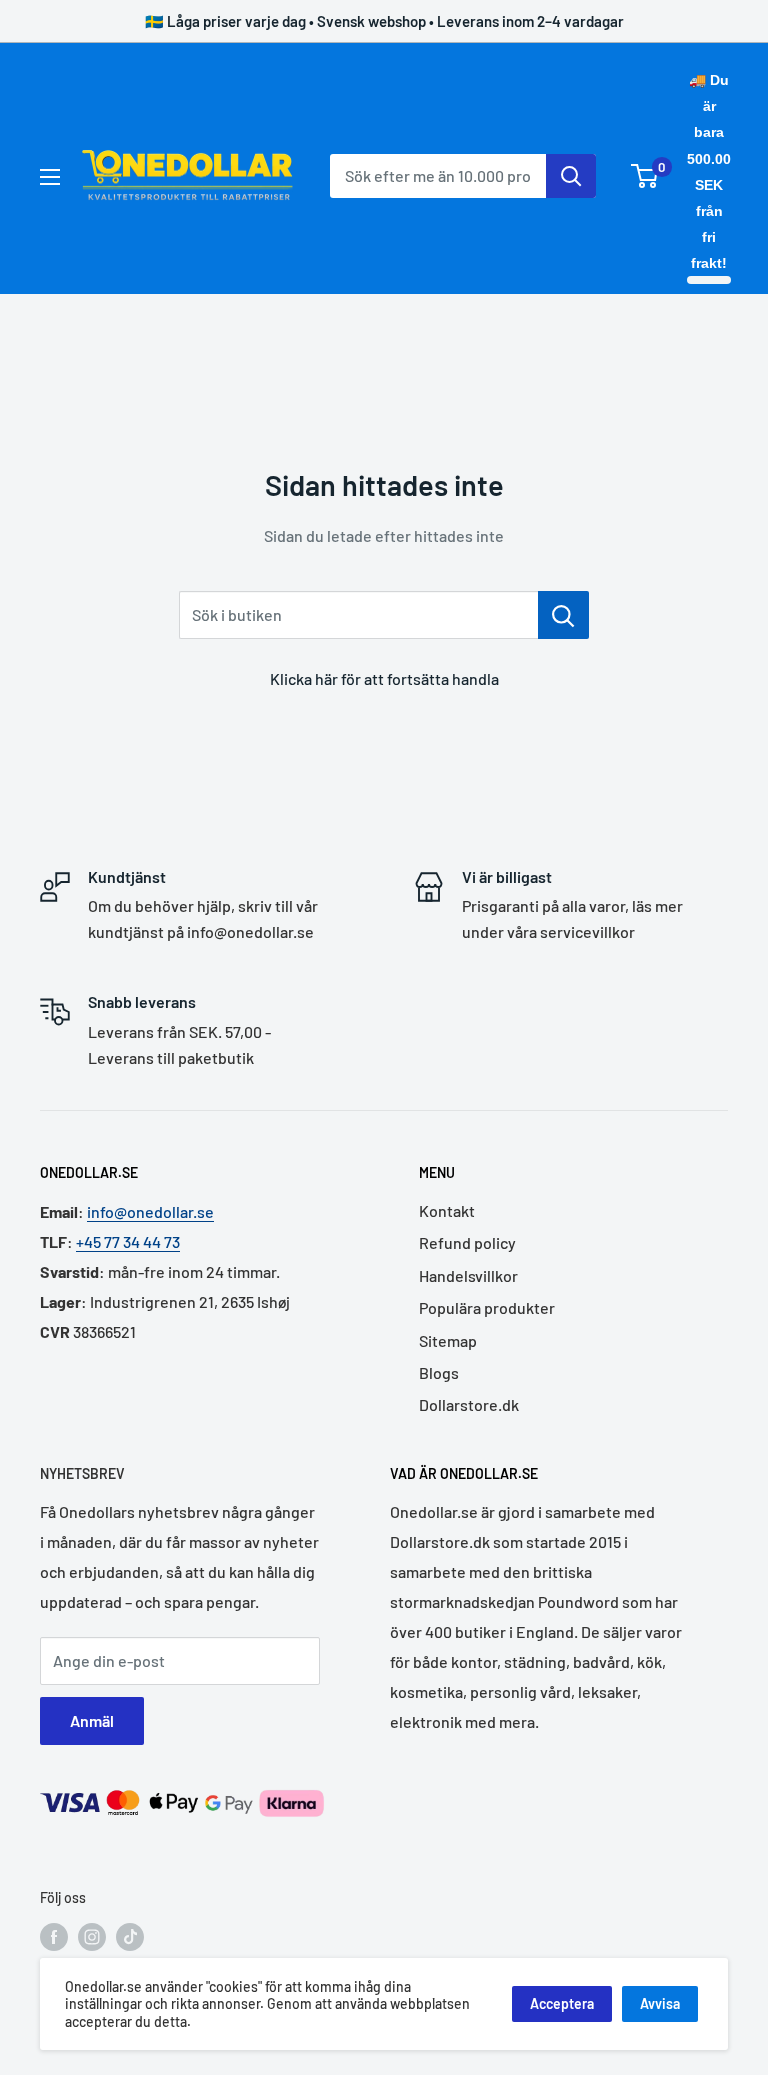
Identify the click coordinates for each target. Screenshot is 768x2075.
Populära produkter (487, 1307)
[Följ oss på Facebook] (54, 1937)
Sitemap (448, 1340)
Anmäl (92, 1720)
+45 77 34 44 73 (128, 1241)
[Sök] (571, 176)
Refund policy (467, 1242)
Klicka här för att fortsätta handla (384, 678)
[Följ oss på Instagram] (92, 1937)
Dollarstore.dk (469, 1404)
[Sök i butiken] (563, 615)
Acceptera (562, 2003)
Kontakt (447, 1210)
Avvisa (660, 2003)
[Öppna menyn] (50, 177)
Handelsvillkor (468, 1275)
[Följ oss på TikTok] (130, 1937)
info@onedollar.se (150, 1211)
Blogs (439, 1372)
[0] (645, 176)
